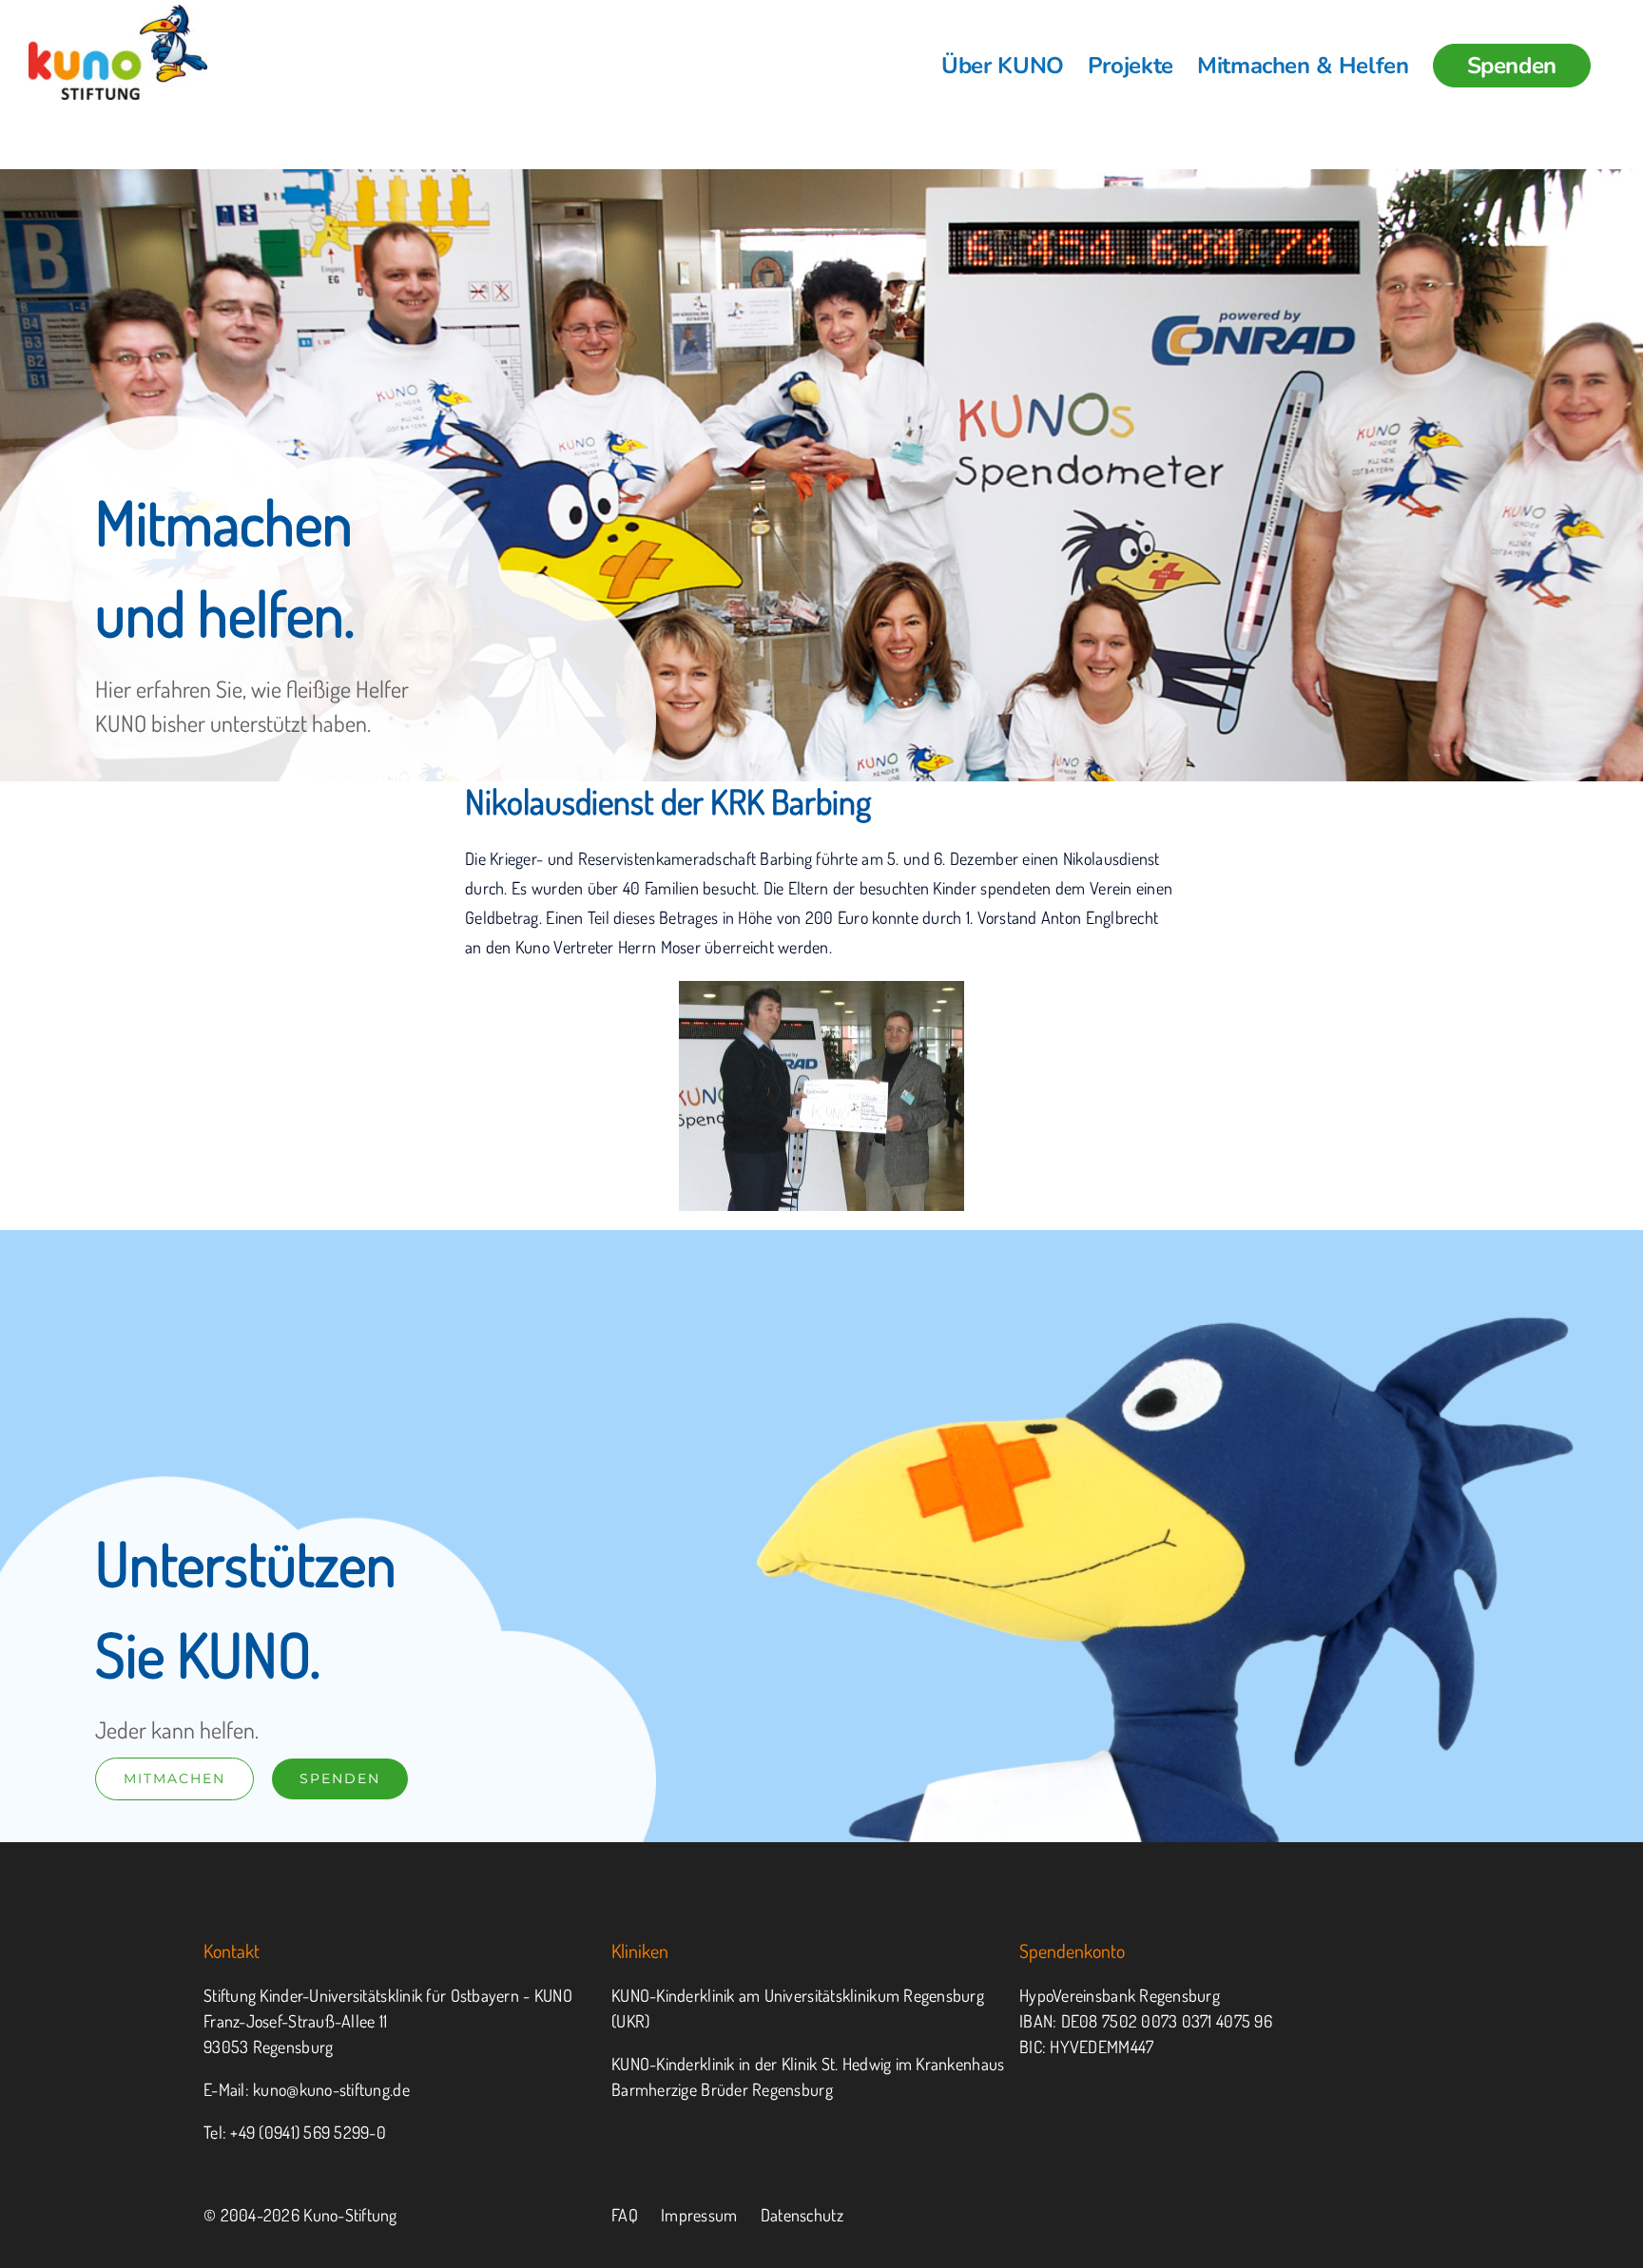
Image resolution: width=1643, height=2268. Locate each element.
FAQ (625, 2215)
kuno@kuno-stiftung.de (331, 2089)
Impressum (699, 2215)
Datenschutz (802, 2215)
